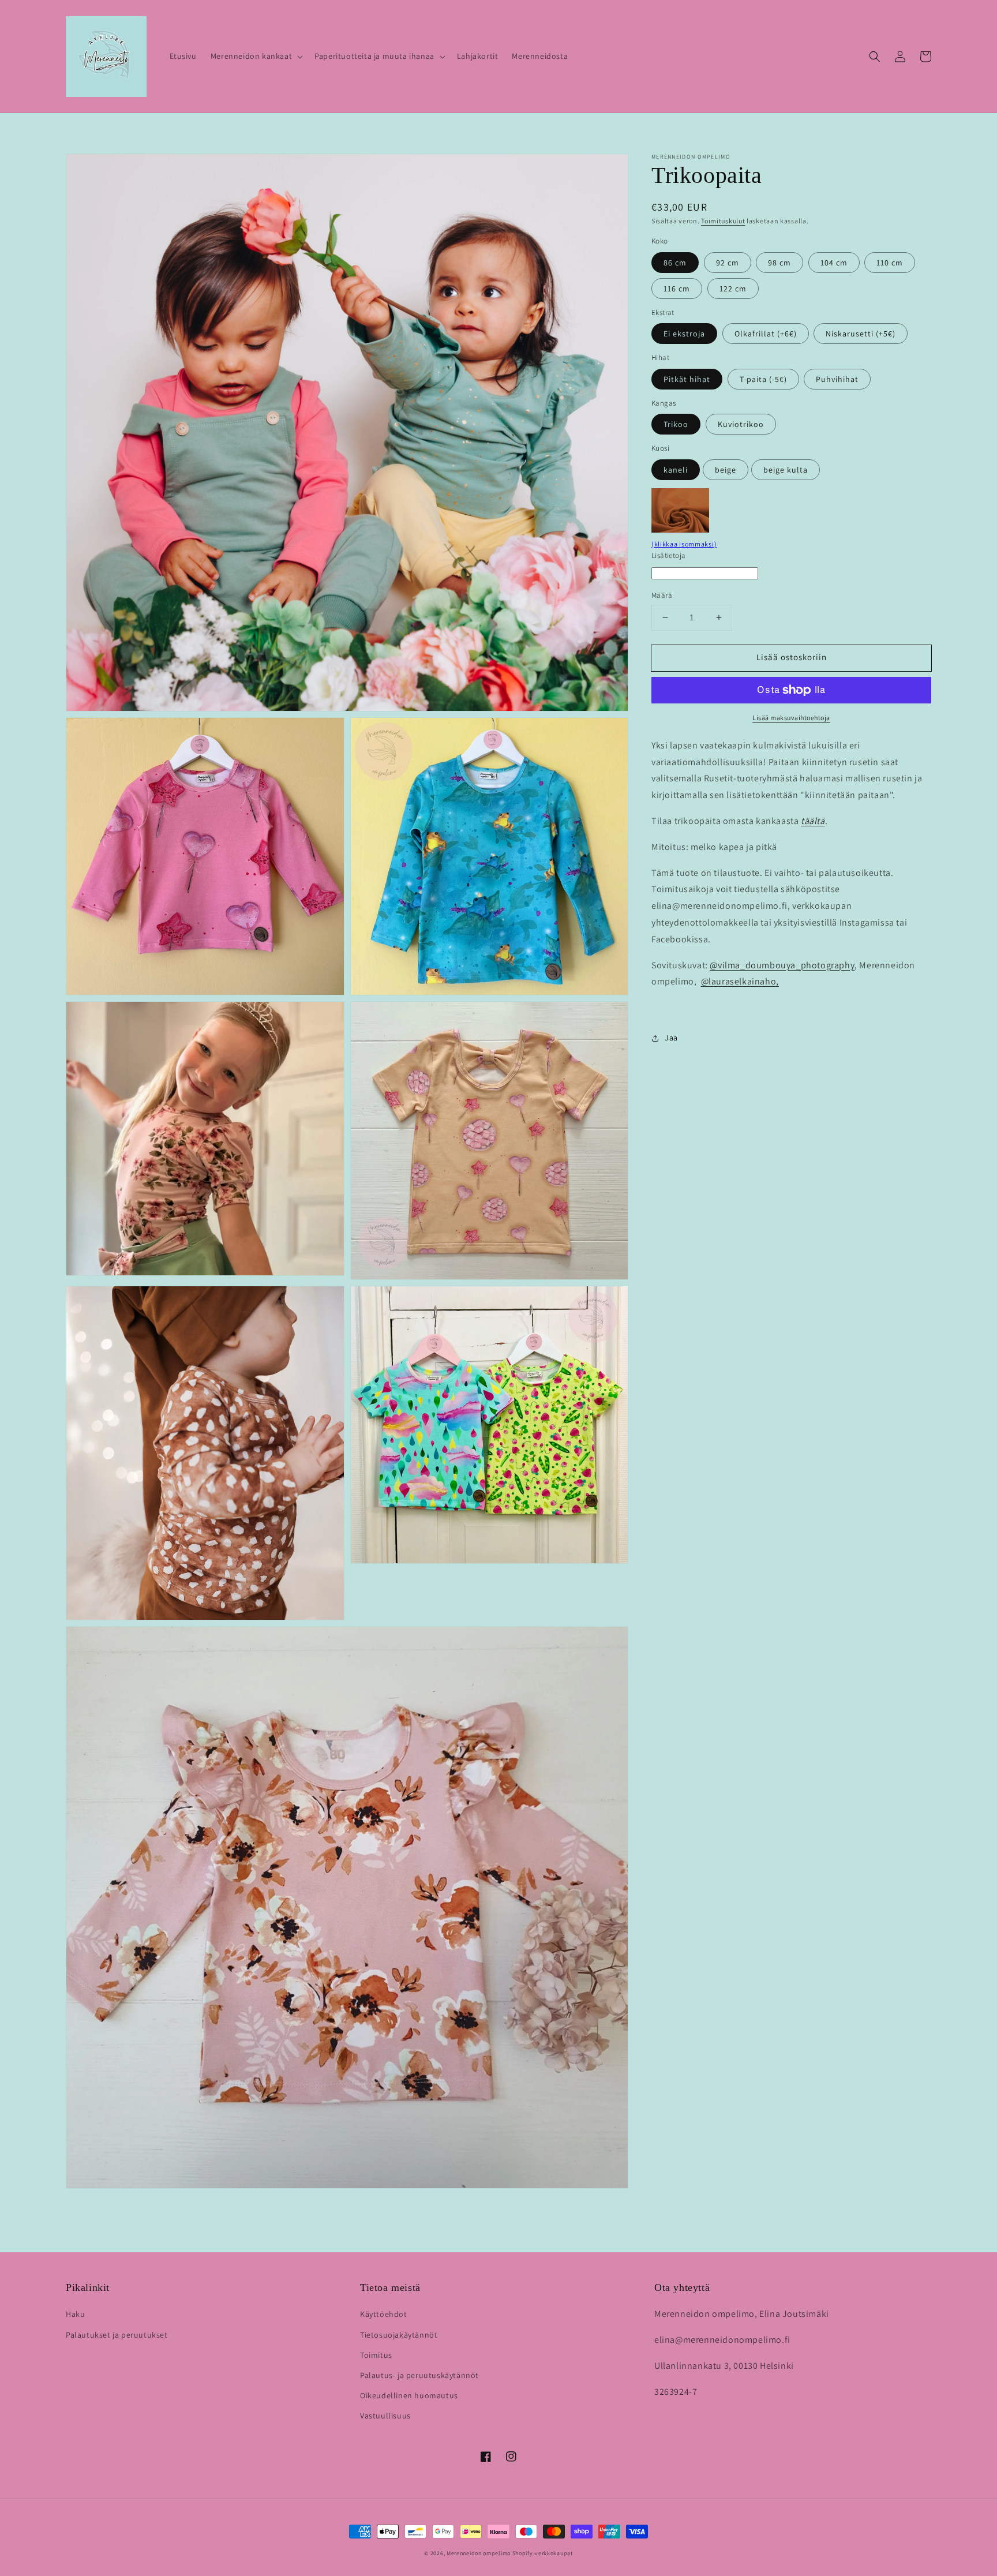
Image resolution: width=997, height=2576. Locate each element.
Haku (75, 2314)
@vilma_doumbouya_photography (782, 965)
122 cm (733, 289)
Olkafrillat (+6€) (766, 334)
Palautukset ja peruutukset (117, 2335)
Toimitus (376, 2355)
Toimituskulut (723, 221)
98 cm (779, 263)
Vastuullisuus (385, 2416)
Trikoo (676, 424)
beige (726, 470)
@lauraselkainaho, (740, 981)
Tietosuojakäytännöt (399, 2335)
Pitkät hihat (687, 379)
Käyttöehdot (384, 2314)
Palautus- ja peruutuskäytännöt (419, 2375)
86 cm (675, 263)
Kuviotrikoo (741, 424)
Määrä (662, 595)
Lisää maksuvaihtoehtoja (791, 718)
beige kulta (786, 470)
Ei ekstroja (684, 334)
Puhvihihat (837, 379)
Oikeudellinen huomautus (409, 2395)
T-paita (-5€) (763, 379)
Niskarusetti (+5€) (861, 334)
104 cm (834, 263)
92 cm (728, 263)
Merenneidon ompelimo (479, 2553)
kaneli (676, 470)
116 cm (677, 289)
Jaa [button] (671, 1038)
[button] (256, 56)
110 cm (890, 263)
